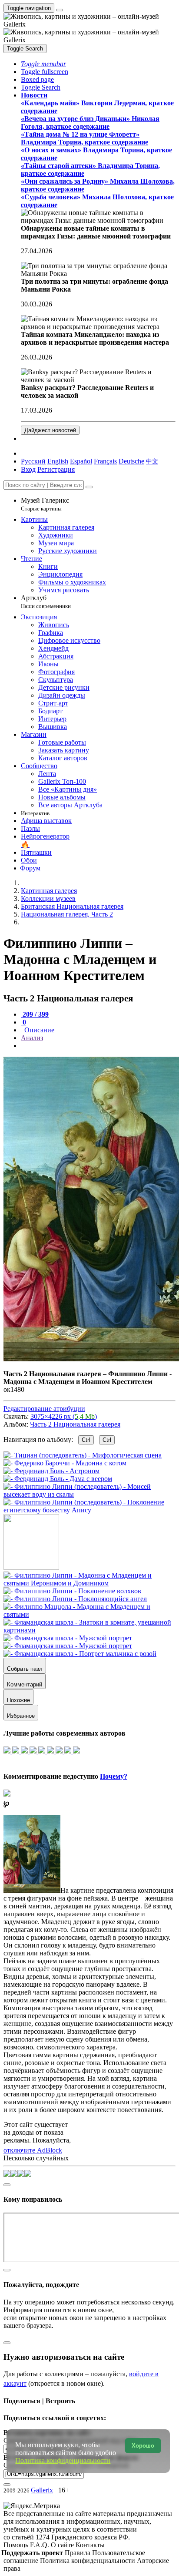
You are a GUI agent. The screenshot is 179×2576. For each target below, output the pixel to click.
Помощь (17, 2545)
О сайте (63, 2545)
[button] (43, 64)
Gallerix (42, 2490)
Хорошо (143, 2446)
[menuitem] (152, 461)
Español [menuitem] (81, 461)
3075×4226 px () (64, 1416)
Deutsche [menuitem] (131, 461)
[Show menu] (60, 10)
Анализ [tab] (32, 1038)
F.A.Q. (40, 2545)
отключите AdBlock (33, 2150)
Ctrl (86, 1440)
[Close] (89, 487)
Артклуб (46, 602)
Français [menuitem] (105, 461)
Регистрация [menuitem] (56, 469)
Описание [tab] (38, 1030)
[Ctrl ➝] (89, 1583)
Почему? (114, 1776)
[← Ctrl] (89, 1510)
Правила (78, 2553)
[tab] (35, 1014)
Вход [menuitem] (28, 469)
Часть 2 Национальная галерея (75, 1424)
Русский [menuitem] (33, 461)
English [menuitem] (58, 461)
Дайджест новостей (50, 430)
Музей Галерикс (45, 504)
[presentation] (98, 1046)
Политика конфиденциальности (88, 2561)
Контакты (90, 2545)
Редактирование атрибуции (44, 1409)
